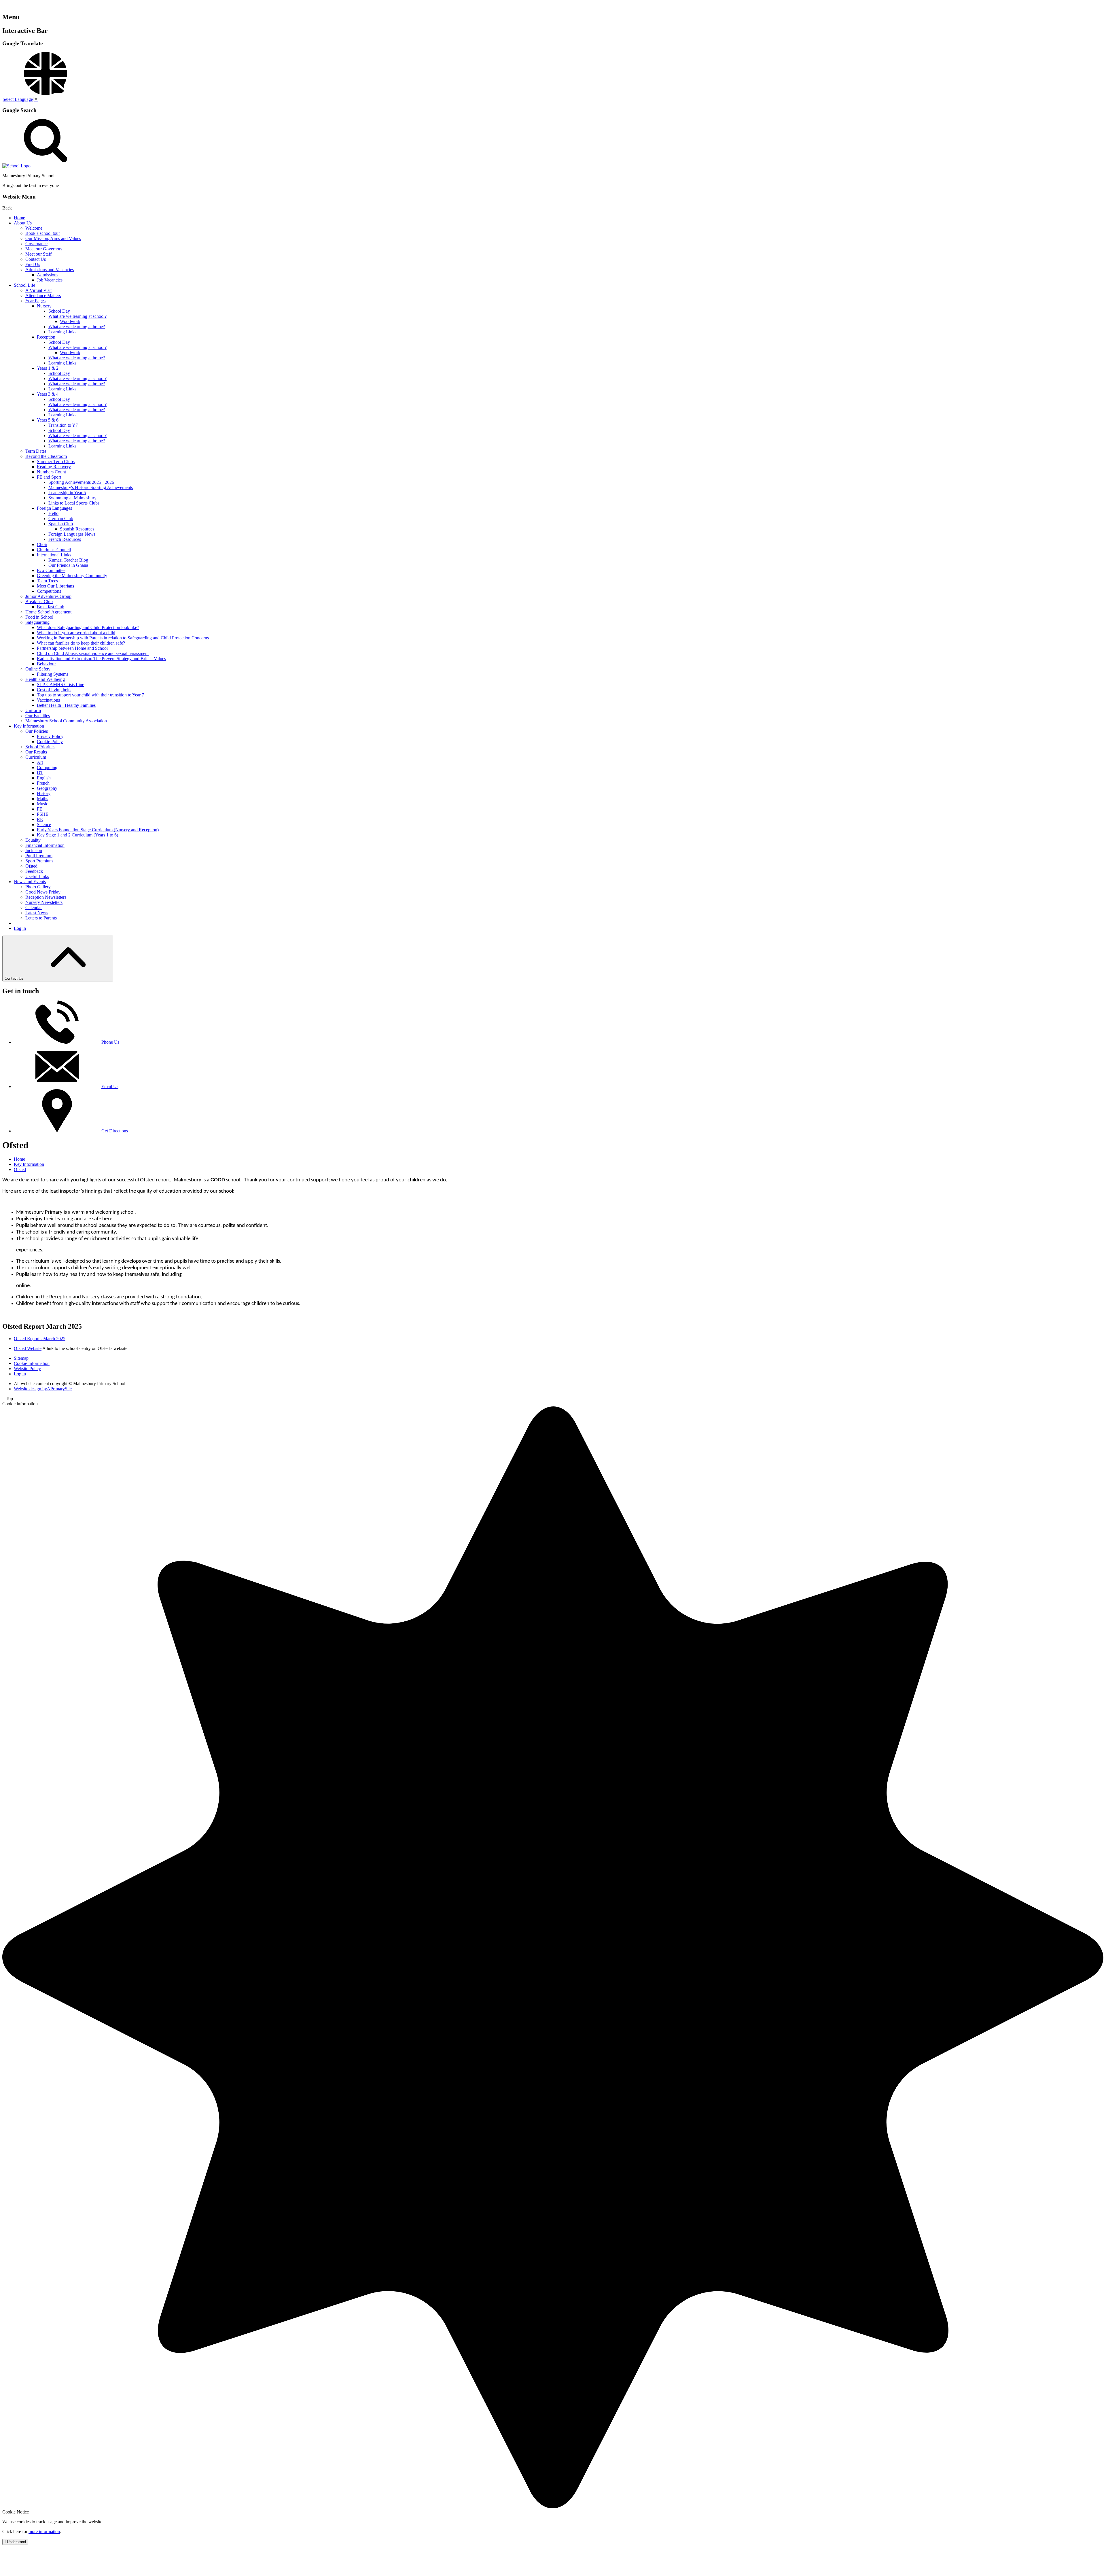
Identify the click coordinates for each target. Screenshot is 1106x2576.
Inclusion (34, 850)
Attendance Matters (43, 295)
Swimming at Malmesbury (72, 498)
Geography (47, 788)
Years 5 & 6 (48, 420)
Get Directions (115, 1131)
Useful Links (37, 876)
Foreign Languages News (72, 534)
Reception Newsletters (46, 897)
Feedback (34, 871)
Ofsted (31, 866)
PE (40, 809)
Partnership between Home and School (72, 648)
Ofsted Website (28, 1348)
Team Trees (47, 581)
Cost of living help (54, 690)
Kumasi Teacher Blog (68, 560)
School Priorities (40, 747)
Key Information (29, 726)
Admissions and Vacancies (50, 270)
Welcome (34, 228)
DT (40, 773)
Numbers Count (51, 472)
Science (44, 825)
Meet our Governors (44, 249)
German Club (61, 519)
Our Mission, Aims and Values (53, 238)
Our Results (36, 752)
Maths (42, 799)
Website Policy (27, 1369)
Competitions (49, 591)
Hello (53, 513)
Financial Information (45, 845)
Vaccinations (48, 700)
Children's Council (54, 550)
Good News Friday (43, 892)
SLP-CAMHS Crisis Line (60, 684)
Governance (36, 244)
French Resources (65, 539)
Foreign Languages (54, 508)
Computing (47, 767)
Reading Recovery (54, 467)
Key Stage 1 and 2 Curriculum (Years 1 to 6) (77, 835)
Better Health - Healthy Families (66, 705)
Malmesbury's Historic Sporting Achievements (91, 487)
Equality (33, 840)
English (44, 778)
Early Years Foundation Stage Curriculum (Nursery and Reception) (98, 830)
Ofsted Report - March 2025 (40, 1339)
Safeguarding (37, 622)
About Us (23, 223)
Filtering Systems (53, 674)
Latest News (37, 913)
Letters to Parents (41, 918)
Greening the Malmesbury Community (72, 576)
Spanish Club (61, 524)
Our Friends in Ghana (68, 565)
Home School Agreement (48, 612)
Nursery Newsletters (44, 902)
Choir (42, 544)
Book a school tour (43, 233)
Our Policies (37, 731)
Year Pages (35, 301)
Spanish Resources (77, 529)
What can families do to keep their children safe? (81, 643)
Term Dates (36, 451)
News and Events (30, 882)
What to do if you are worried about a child (76, 633)
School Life (24, 285)
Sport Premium (39, 861)
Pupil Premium (39, 856)
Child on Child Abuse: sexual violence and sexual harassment (93, 653)
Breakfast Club (39, 601)
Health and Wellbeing (45, 679)
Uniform (33, 710)
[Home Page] (16, 166)
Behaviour (46, 664)
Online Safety (38, 669)
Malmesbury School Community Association (66, 721)
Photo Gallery (38, 887)
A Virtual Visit (38, 290)
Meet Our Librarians (55, 586)
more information (44, 2531)
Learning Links (62, 332)
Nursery (44, 306)
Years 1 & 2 (48, 368)
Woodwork (70, 321)
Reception (46, 337)
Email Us (110, 1086)
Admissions (48, 275)
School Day (59, 311)
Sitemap (21, 1358)
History (44, 793)
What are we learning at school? (77, 316)
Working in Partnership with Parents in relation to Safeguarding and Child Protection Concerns (123, 638)
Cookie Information (32, 1363)
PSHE (43, 814)
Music (42, 804)
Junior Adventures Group (48, 596)
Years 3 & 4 (48, 394)
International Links (54, 555)
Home (19, 218)
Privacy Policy (50, 736)
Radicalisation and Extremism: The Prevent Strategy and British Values (101, 659)
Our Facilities (38, 716)
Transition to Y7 (63, 425)
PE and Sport (49, 477)
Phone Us (110, 1042)
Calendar (34, 908)
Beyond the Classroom (46, 456)
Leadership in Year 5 (67, 493)
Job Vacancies (50, 280)
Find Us (33, 264)
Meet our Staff (38, 254)
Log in (20, 928)
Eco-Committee (51, 570)
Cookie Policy (50, 742)
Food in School (39, 617)
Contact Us (36, 259)
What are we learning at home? (77, 327)
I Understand (15, 2542)
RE (40, 819)
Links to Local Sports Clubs (74, 503)
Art (40, 762)
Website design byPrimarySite (43, 1389)
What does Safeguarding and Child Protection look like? (88, 627)
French (43, 783)
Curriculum (36, 757)
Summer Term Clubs (56, 461)
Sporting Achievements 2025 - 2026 (81, 482)
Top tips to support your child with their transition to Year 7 (90, 695)
